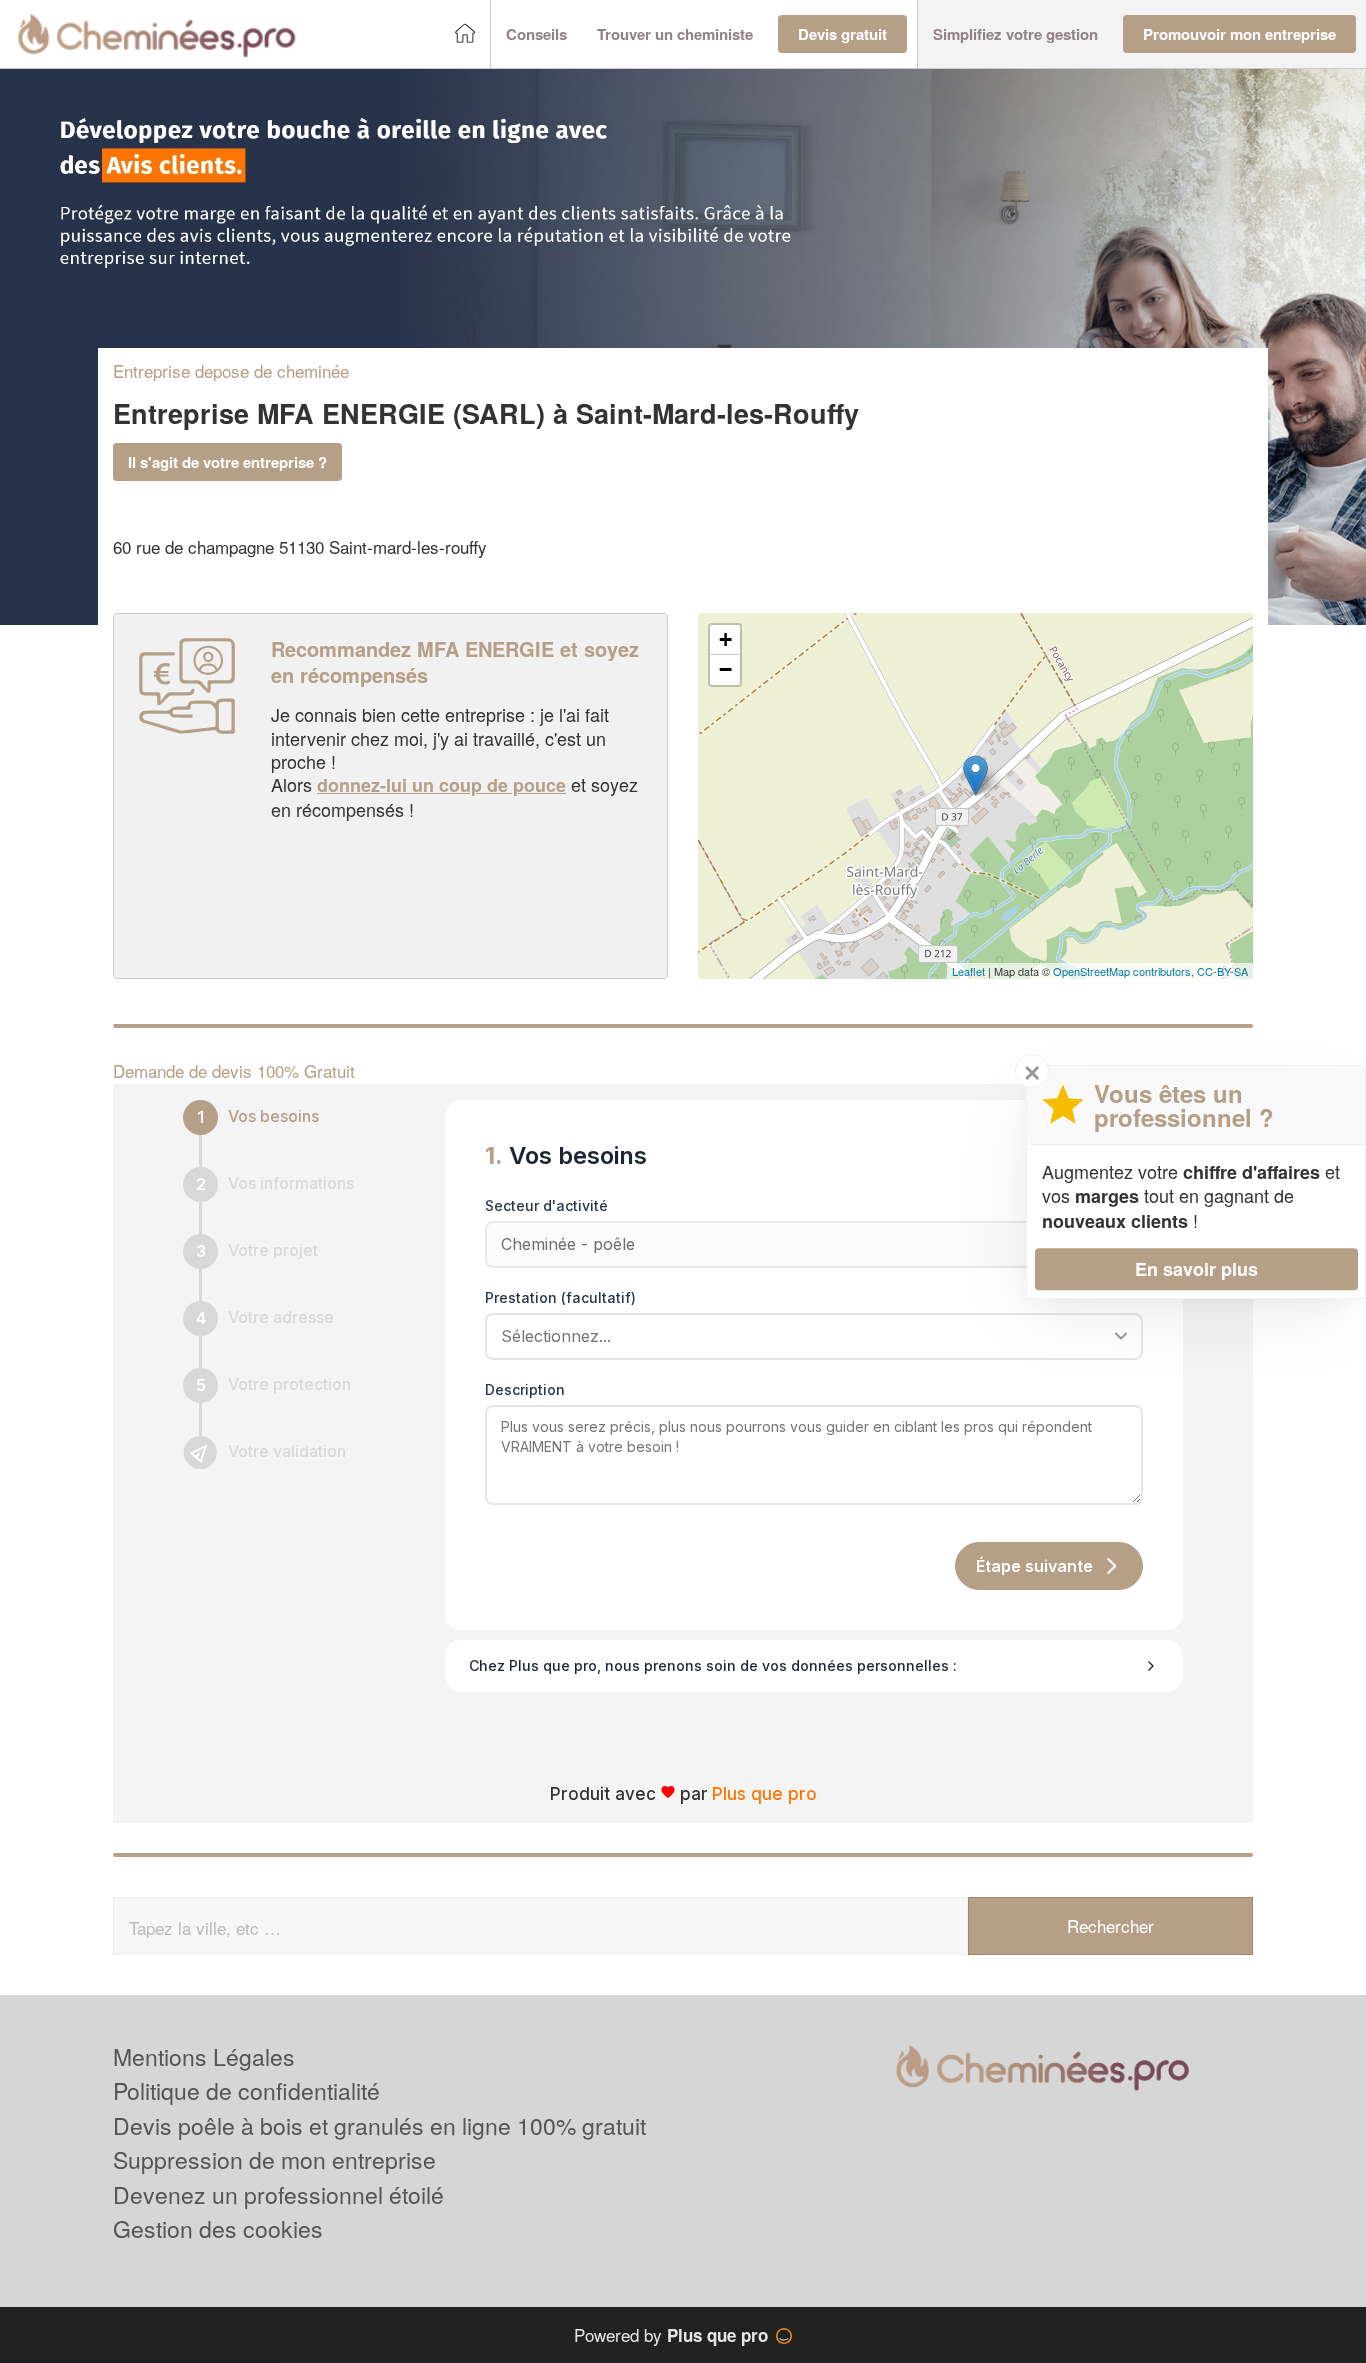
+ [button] (725, 639)
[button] (536, 34)
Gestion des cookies (218, 2228)
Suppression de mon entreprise (274, 2159)
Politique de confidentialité (246, 2090)
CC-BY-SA (1222, 971)
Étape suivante (1034, 1566)
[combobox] (807, 1336)
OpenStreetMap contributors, (1125, 971)
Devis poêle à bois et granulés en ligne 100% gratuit (379, 2125)
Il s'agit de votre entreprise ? (227, 462)
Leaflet (968, 971)
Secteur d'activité (546, 1205)
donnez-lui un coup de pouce (441, 785)
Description (525, 1389)
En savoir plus (1196, 1268)
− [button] (725, 669)
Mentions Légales (204, 2056)
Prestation (560, 1297)
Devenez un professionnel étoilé (278, 2194)
